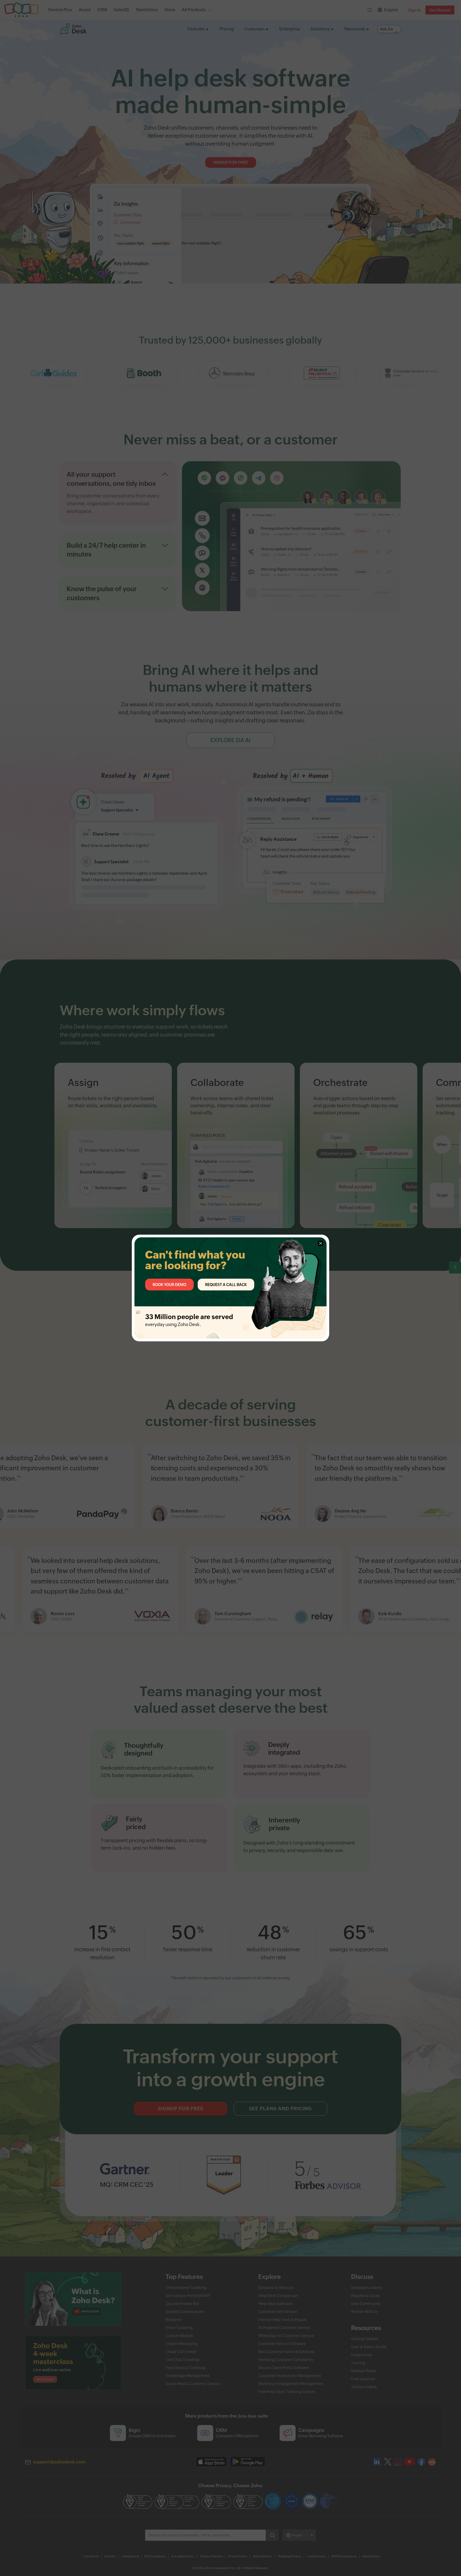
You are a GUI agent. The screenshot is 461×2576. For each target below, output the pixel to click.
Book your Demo (169, 1284)
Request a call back (226, 1284)
